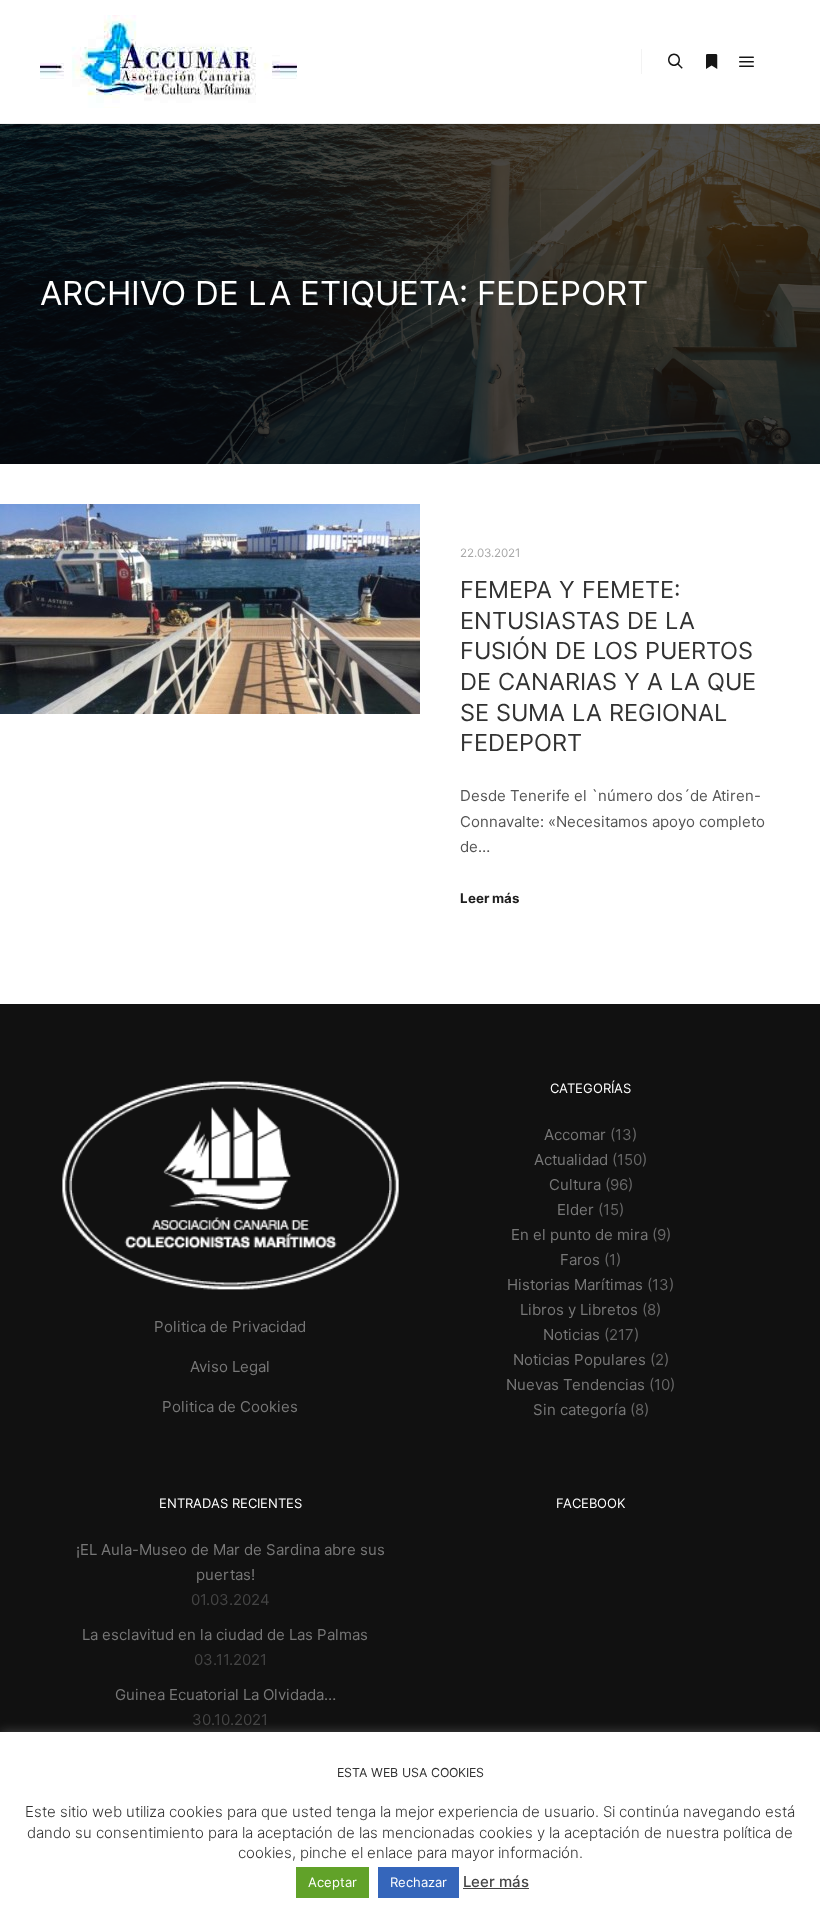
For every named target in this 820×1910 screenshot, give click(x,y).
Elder (575, 1209)
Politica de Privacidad (230, 1326)
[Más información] (711, 62)
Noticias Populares (579, 1359)
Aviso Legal (230, 1366)
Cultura (575, 1184)
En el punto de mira (579, 1234)
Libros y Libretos (579, 1309)
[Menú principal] (747, 62)
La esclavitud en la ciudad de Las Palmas (225, 1634)
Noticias (571, 1334)
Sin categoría (579, 1409)
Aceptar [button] (332, 1882)
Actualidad (571, 1159)
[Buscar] (675, 62)
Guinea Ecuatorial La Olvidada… (225, 1694)
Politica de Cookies (230, 1406)
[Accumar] (168, 61)
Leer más (489, 898)
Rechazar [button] (418, 1882)
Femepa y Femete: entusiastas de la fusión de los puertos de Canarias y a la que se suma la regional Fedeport (608, 666)
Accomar (575, 1134)
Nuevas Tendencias (575, 1384)
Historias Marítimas (575, 1284)
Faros (580, 1259)
